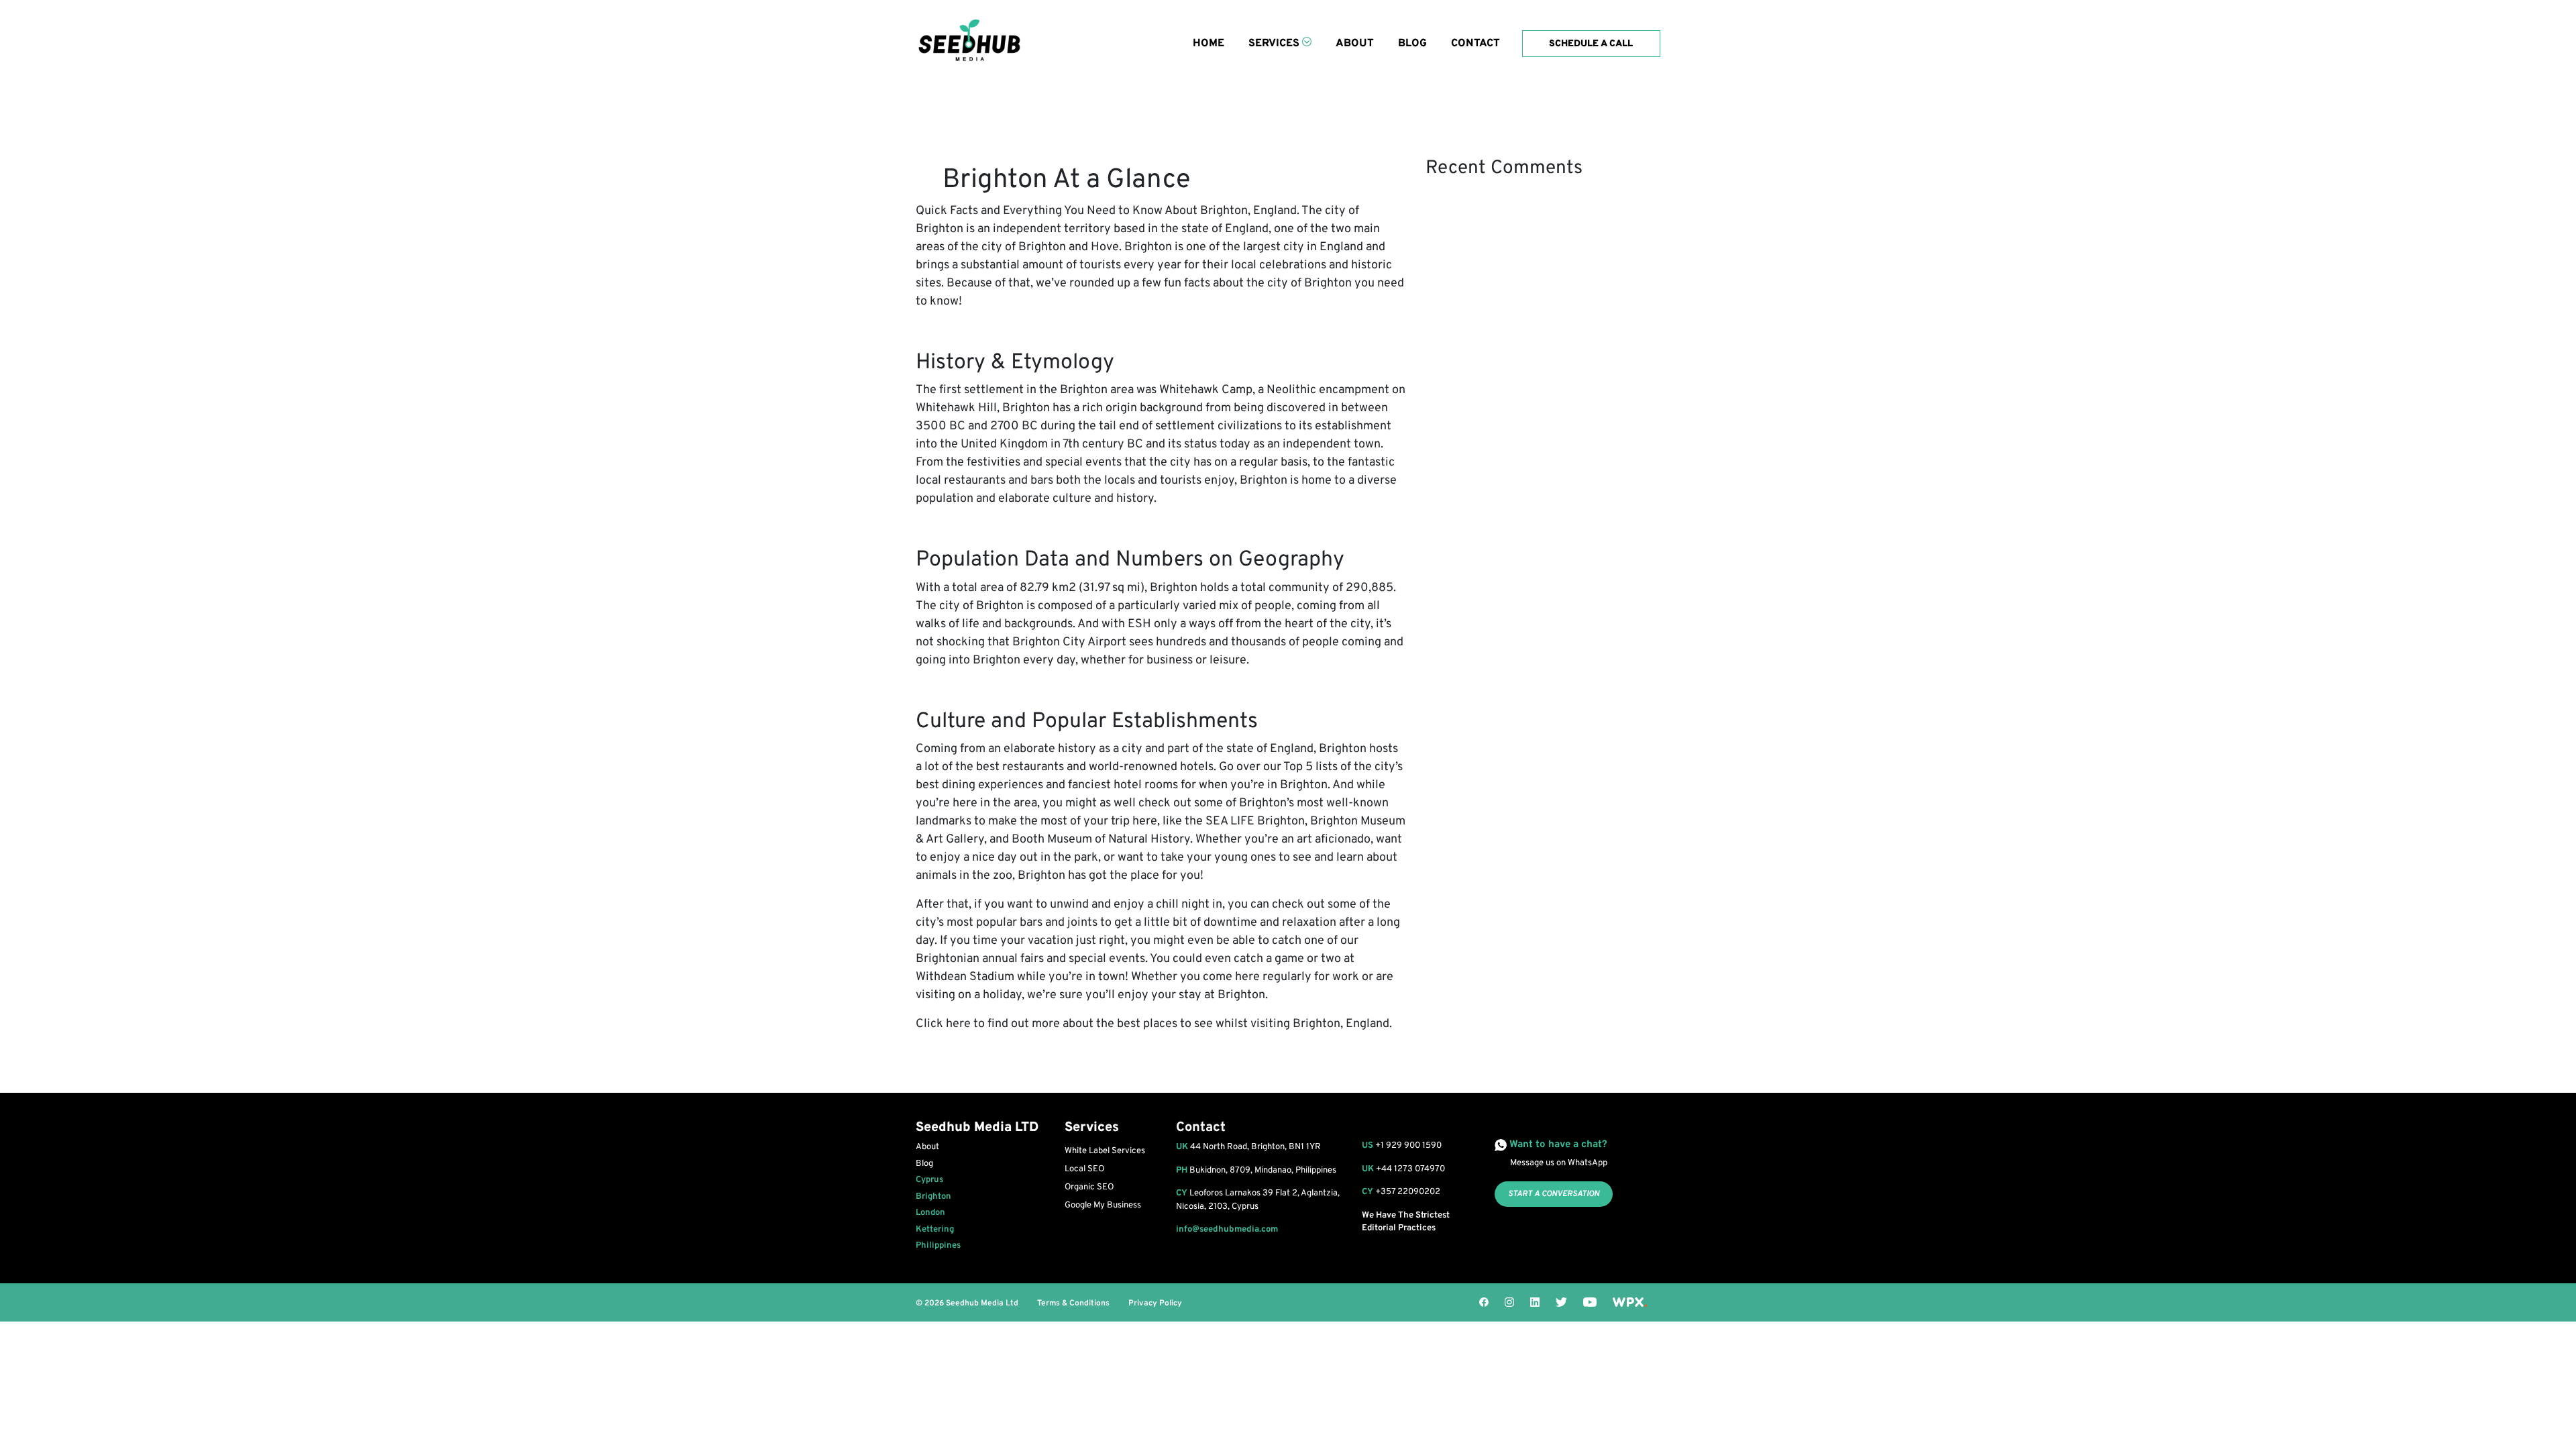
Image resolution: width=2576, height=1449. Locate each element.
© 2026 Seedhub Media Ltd (967, 1303)
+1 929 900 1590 (1408, 1146)
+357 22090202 (1408, 1192)
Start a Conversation (1554, 1194)
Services (1274, 44)
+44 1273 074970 (1410, 1169)
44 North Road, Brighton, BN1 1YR (1248, 1147)
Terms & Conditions (1073, 1303)
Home (1209, 44)
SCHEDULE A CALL (1592, 44)
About (1355, 44)
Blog (1412, 44)
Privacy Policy (1155, 1303)
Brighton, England (1248, 211)
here (958, 1024)
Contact (1475, 44)
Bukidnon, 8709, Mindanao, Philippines (1256, 1171)
